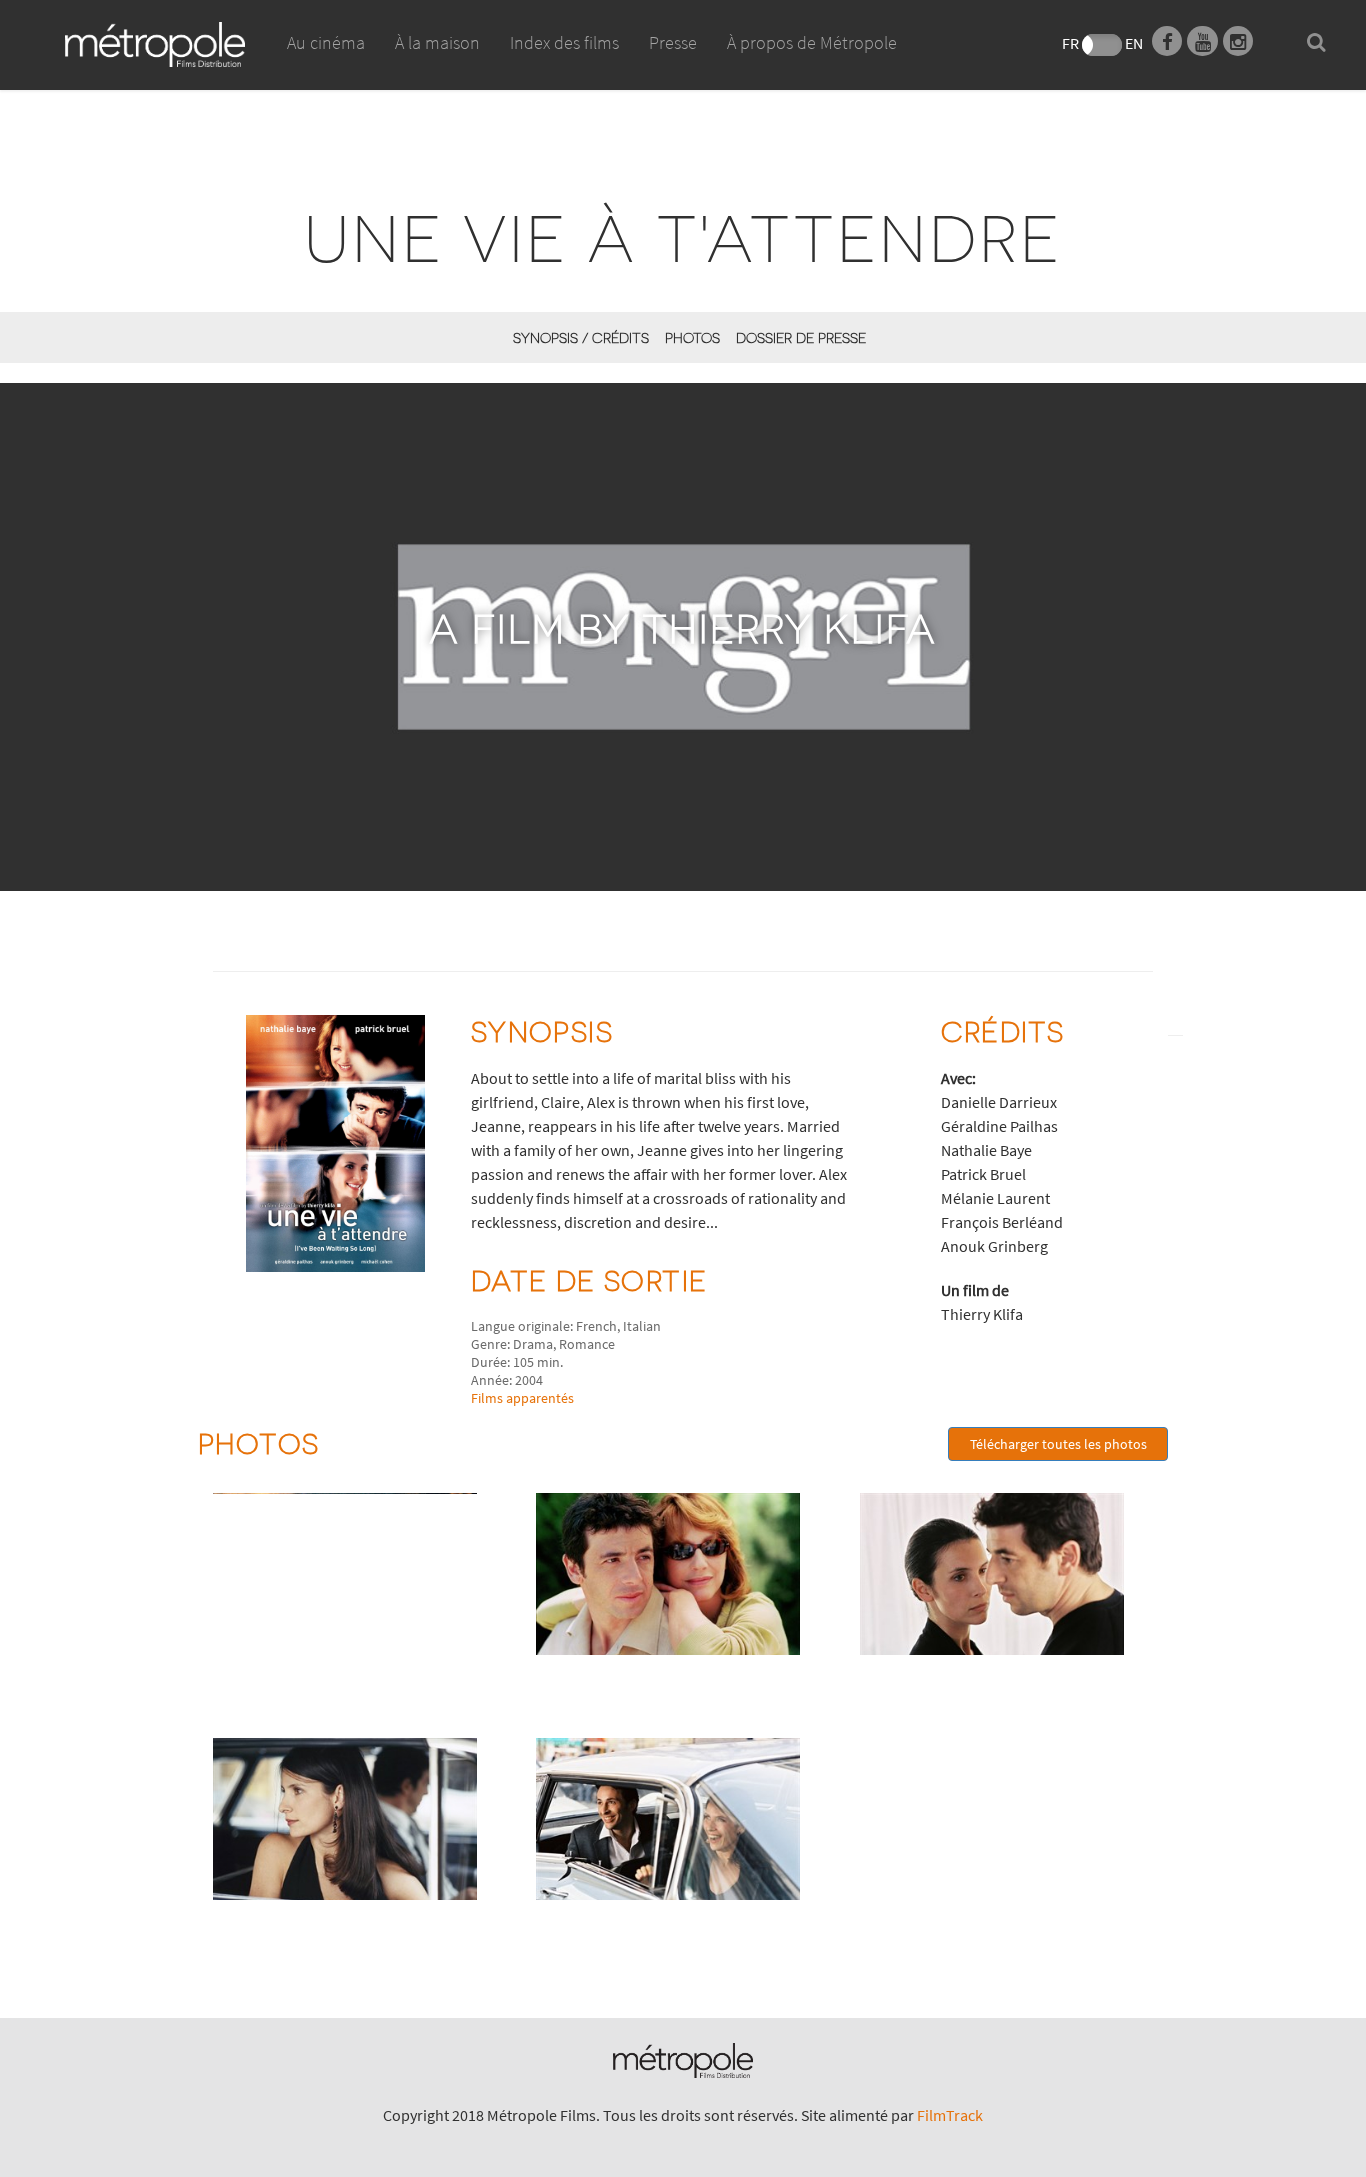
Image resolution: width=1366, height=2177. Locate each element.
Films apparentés (522, 1398)
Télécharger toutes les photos (1058, 1444)
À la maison (437, 42)
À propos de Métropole (812, 42)
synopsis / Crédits (581, 337)
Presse (673, 42)
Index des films (564, 42)
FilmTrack (950, 2115)
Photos (692, 337)
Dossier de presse (801, 337)
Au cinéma (326, 42)
